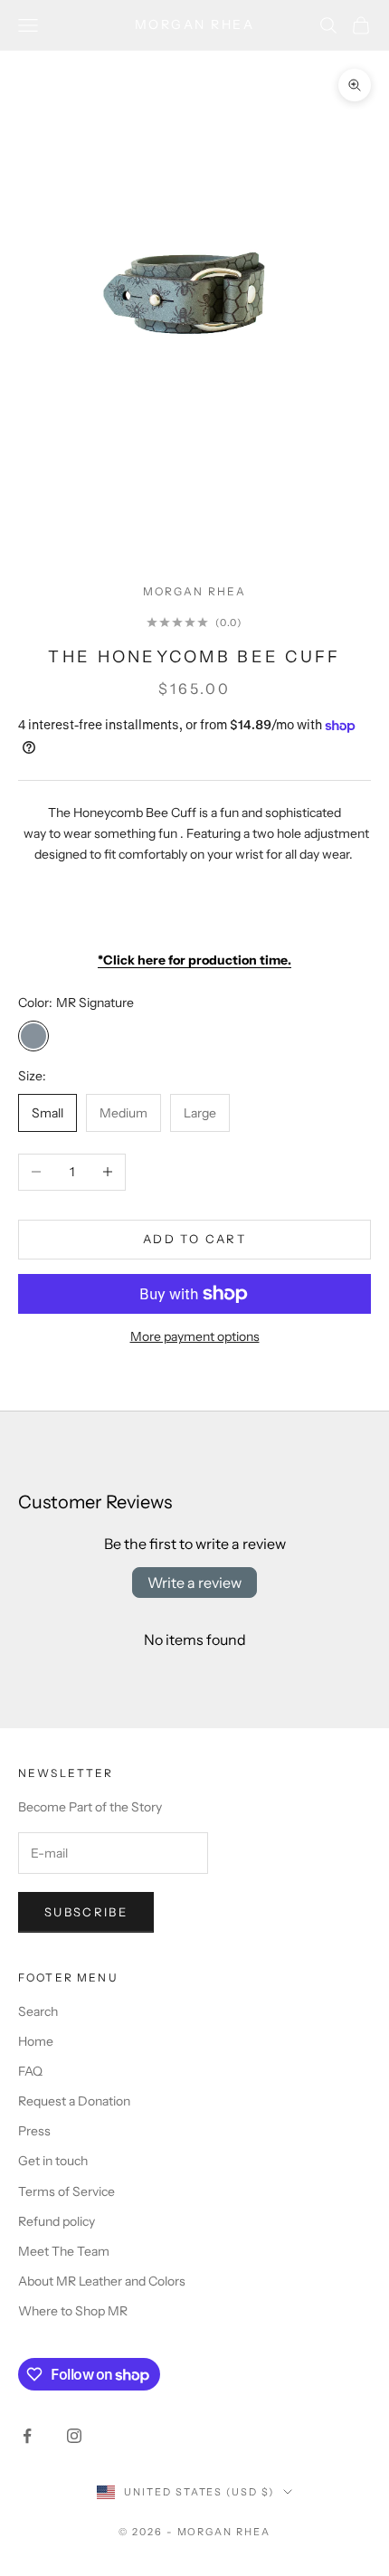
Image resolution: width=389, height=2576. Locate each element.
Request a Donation (74, 2101)
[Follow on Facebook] (27, 2436)
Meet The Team (64, 2251)
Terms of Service (66, 2191)
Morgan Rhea (195, 591)
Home (36, 2041)
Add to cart (194, 1239)
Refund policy (57, 2221)
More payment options (195, 1336)
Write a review (194, 1583)
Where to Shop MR (73, 2311)
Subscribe (86, 1912)
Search (38, 2011)
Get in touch (53, 2161)
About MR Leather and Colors (102, 2281)
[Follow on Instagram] (74, 2436)
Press (34, 2131)
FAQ (30, 2071)
